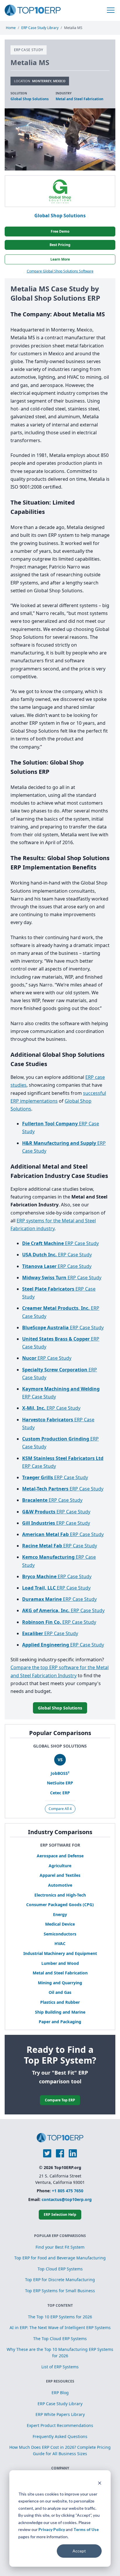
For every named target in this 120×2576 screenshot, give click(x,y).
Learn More (60, 259)
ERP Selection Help (60, 2214)
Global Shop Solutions (30, 99)
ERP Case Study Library (60, 2404)
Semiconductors (60, 1934)
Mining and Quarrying (60, 1983)
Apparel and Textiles (60, 1875)
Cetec (60, 1793)
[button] (111, 10)
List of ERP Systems (60, 2367)
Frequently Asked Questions (60, 2436)
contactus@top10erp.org (67, 2199)
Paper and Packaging (60, 2022)
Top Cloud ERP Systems (60, 2269)
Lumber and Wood (60, 1963)
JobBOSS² (60, 1773)
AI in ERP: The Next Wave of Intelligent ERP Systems (60, 2327)
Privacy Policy (52, 2529)
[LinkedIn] (73, 2153)
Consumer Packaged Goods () (60, 1905)
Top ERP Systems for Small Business (60, 2291)
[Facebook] (60, 2153)
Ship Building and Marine (60, 2012)
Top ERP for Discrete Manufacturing (60, 2280)
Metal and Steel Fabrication (60, 1973)
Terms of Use (86, 2529)
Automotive (60, 1885)
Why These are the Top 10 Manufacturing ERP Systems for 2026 (60, 2352)
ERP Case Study (60, 1243)
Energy (60, 1914)
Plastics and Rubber (60, 2002)
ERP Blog (60, 2393)
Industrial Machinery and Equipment (60, 1953)
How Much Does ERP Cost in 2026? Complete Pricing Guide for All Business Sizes (60, 2450)
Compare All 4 (60, 1809)
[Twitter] (47, 2153)
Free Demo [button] (60, 231)
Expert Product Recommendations (60, 2425)
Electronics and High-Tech (60, 1895)
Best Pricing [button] (60, 245)
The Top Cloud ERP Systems (60, 2339)
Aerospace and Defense (60, 1856)
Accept (79, 2551)
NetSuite (60, 1783)
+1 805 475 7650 (68, 2191)
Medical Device (60, 1924)
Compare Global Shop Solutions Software (60, 271)
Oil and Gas (60, 1992)
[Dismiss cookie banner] (100, 2483)
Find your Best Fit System (60, 2247)
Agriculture (60, 1866)
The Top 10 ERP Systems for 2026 (60, 2317)
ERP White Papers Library (60, 2414)
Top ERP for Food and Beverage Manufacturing (60, 2258)
